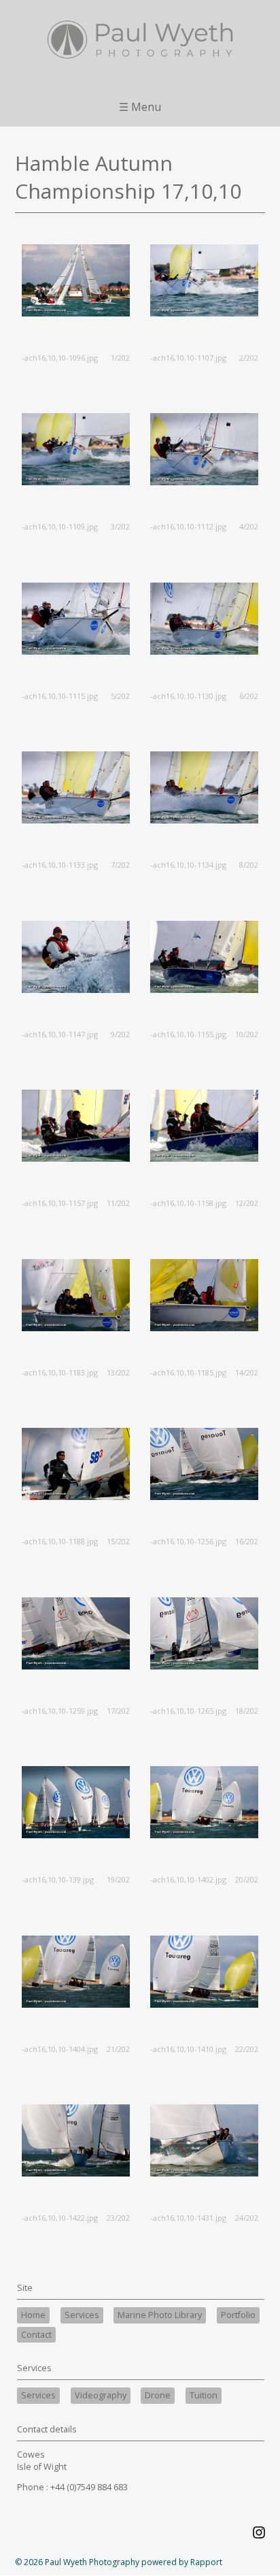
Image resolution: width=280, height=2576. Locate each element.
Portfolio (238, 2315)
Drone (158, 2395)
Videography (101, 2395)
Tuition (204, 2395)
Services (82, 2315)
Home (33, 2315)
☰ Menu (140, 107)
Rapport (206, 2562)
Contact (36, 2335)
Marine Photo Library (160, 2315)
